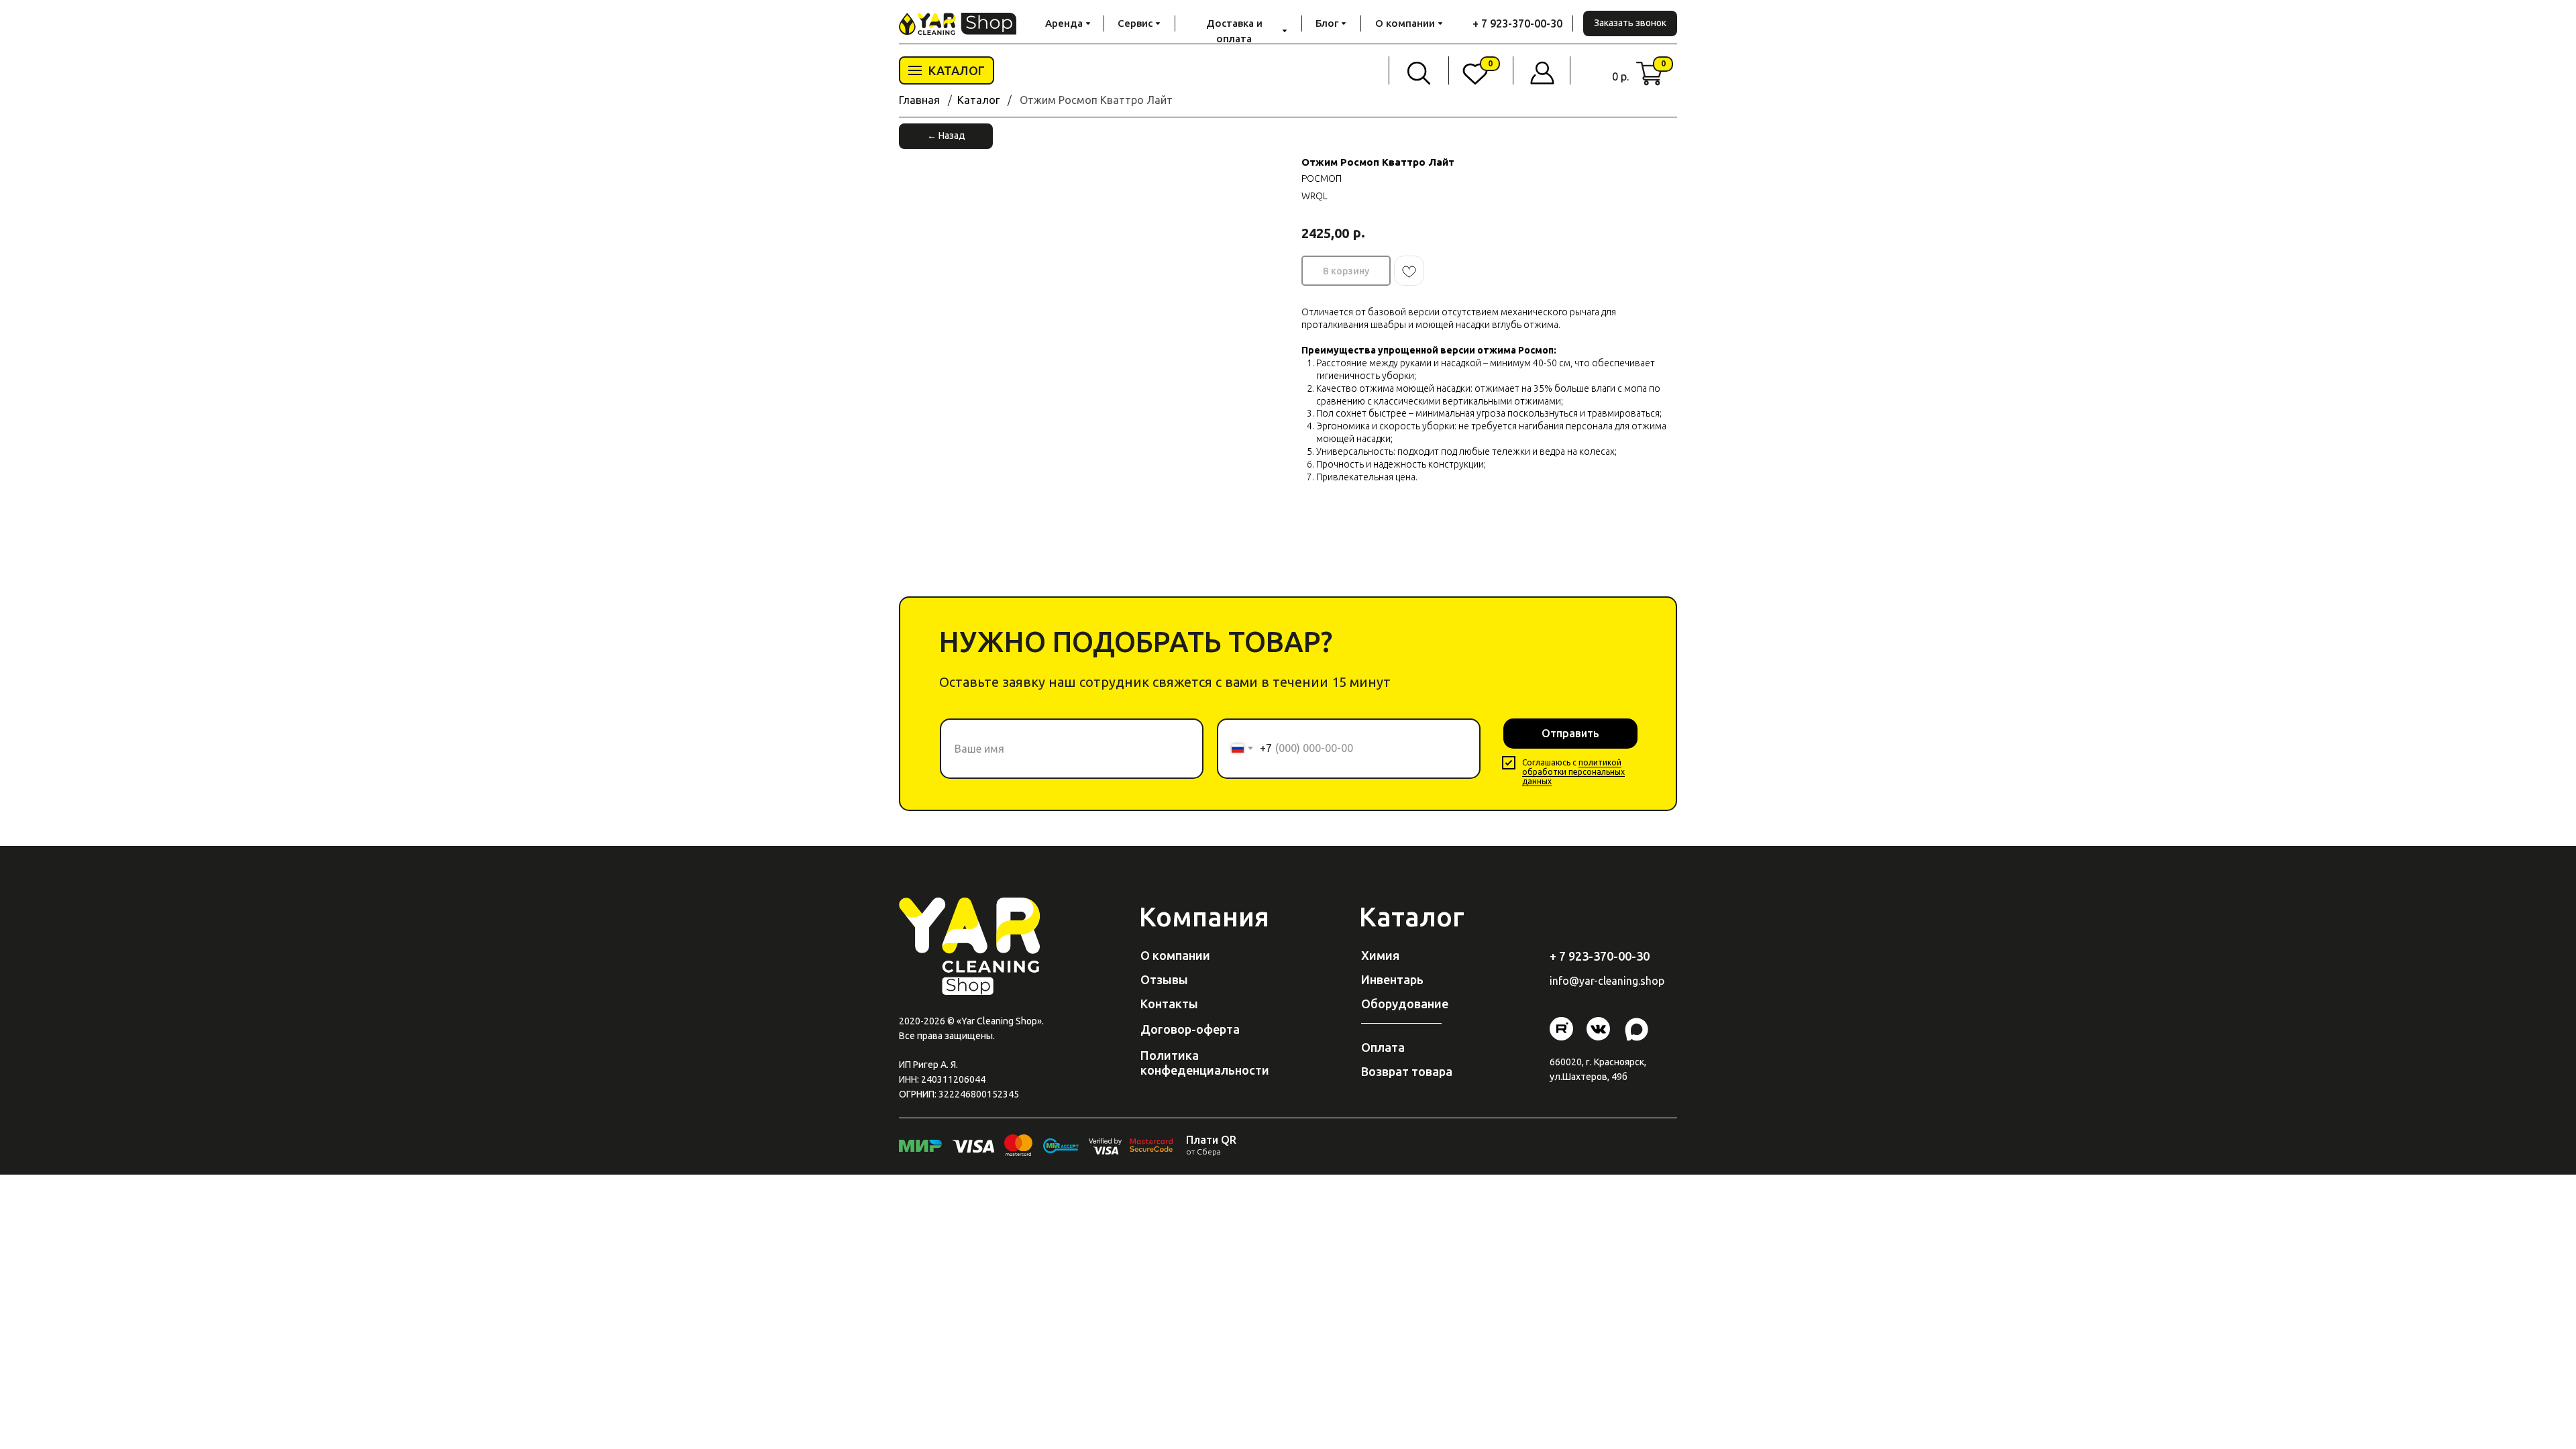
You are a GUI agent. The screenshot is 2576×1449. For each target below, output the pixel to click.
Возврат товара (1407, 1071)
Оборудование (1405, 1004)
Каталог (978, 100)
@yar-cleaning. (1605, 981)
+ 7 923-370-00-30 (1517, 23)
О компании (1175, 955)
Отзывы (1164, 979)
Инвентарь (1392, 979)
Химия (1380, 955)
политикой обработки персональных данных (1573, 772)
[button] (1630, 23)
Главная (919, 100)
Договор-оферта (1190, 1029)
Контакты (1169, 1004)
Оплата (1383, 1047)
